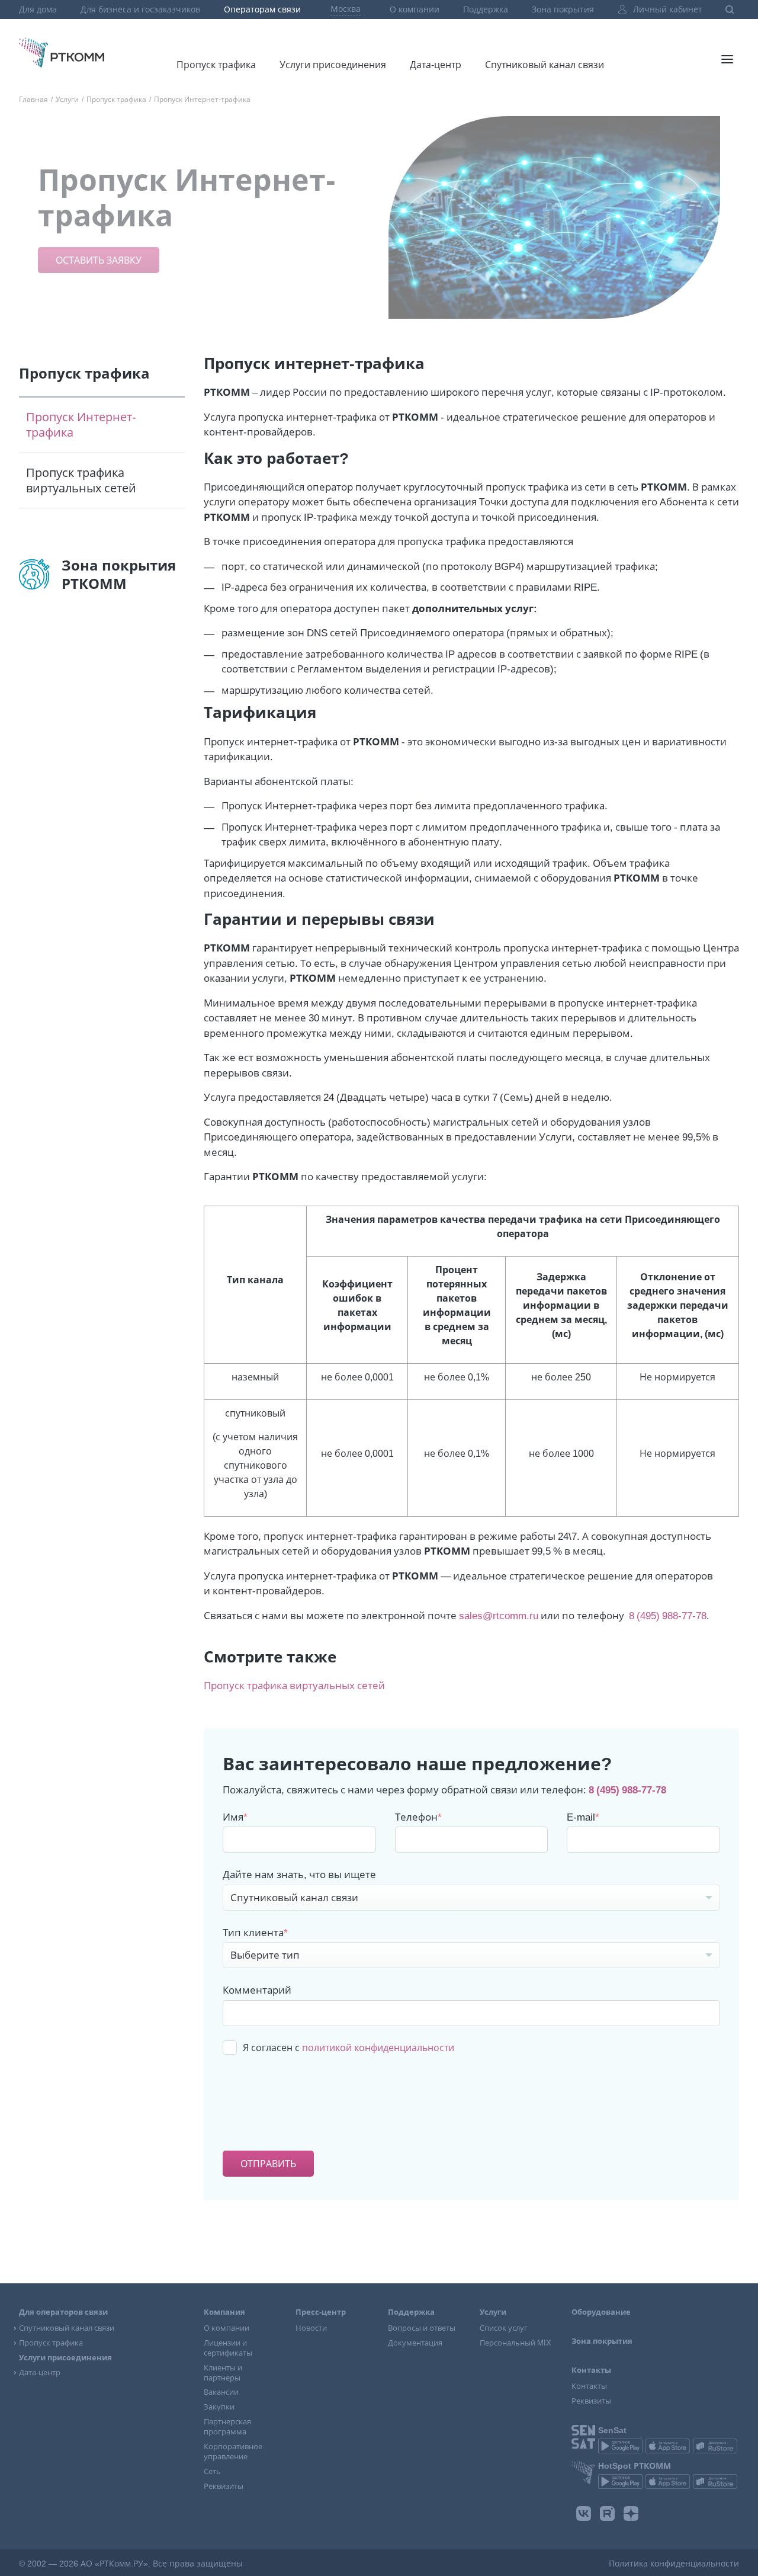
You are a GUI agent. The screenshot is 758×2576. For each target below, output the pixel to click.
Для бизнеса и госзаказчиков (140, 9)
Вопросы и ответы (422, 2328)
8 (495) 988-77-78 (668, 1615)
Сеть (212, 2471)
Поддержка (486, 9)
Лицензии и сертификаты (228, 2348)
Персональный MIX (515, 2343)
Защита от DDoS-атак (454, 39)
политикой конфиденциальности (378, 2048)
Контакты (589, 2386)
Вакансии (221, 2392)
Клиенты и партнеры (223, 2373)
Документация (415, 2343)
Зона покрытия (563, 9)
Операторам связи (262, 9)
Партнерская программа (227, 2427)
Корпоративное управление (233, 2452)
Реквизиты (224, 2486)
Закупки (219, 2407)
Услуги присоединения (333, 65)
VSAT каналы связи (524, 39)
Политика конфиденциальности (674, 2564)
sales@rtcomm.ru (499, 1615)
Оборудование (601, 2312)
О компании (415, 9)
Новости (311, 2328)
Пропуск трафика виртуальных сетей (216, 33)
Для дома (38, 9)
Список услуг (504, 2328)
